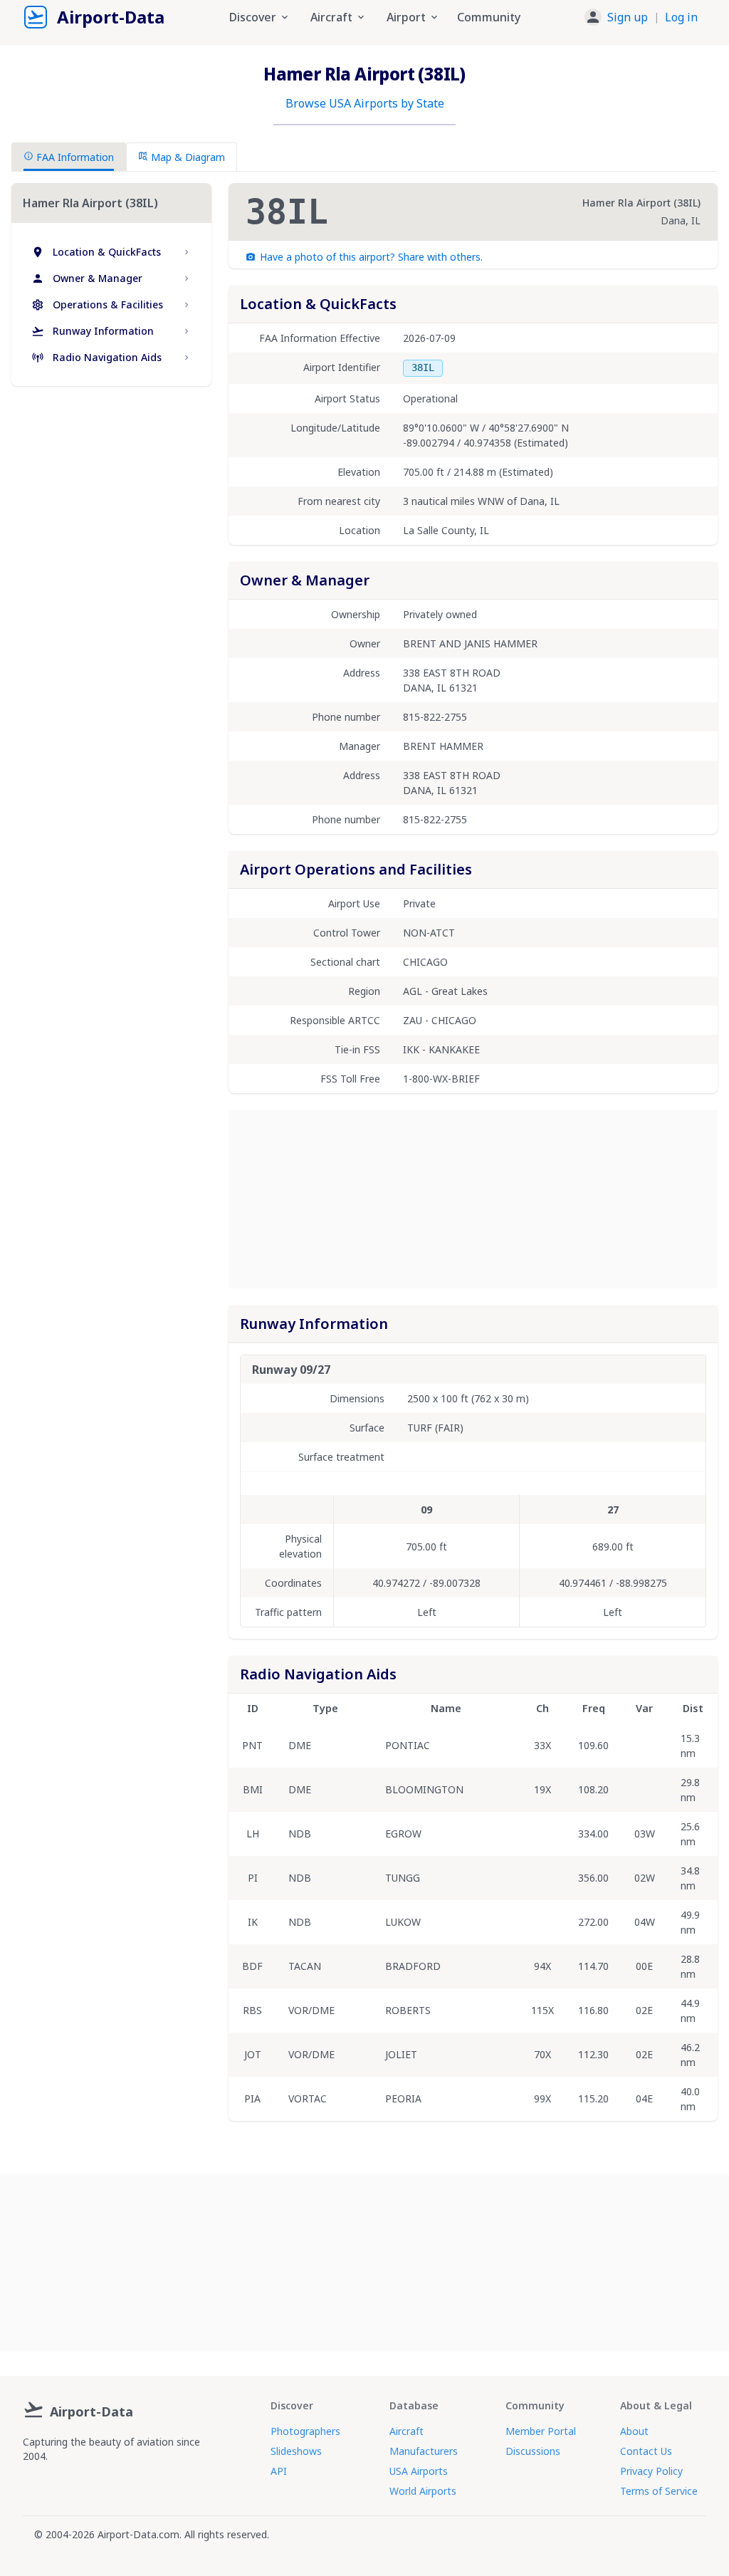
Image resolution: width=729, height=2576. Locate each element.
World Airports (423, 2491)
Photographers (305, 2431)
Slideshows (296, 2451)
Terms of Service (659, 2491)
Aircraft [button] (331, 17)
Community (489, 17)
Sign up (628, 17)
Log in (681, 17)
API (279, 2471)
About (634, 2431)
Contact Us (646, 2451)
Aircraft (407, 2431)
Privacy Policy (651, 2471)
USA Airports (419, 2471)
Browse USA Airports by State (365, 103)
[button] (641, 17)
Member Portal (541, 2431)
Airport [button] (406, 17)
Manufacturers (424, 2451)
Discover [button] (253, 17)
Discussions (533, 2451)
